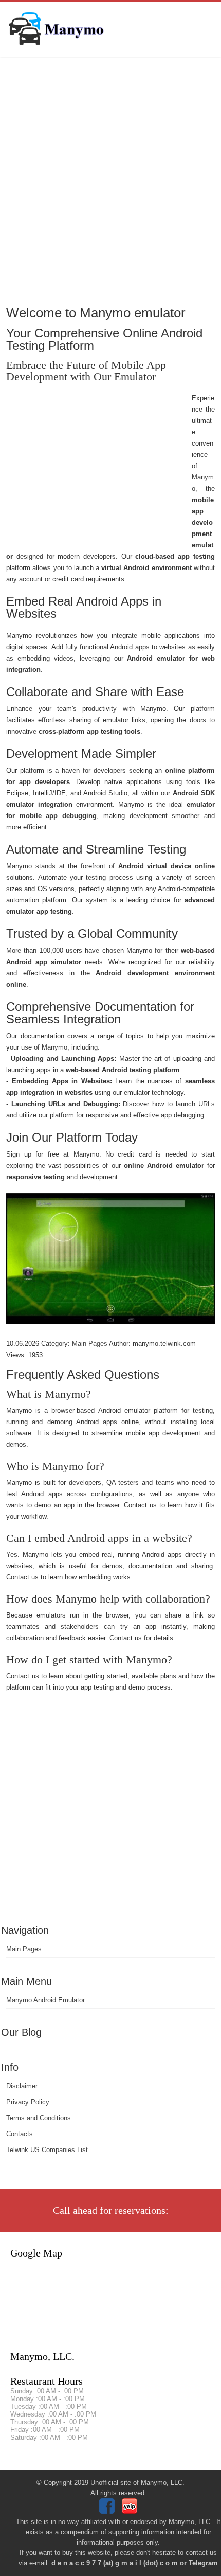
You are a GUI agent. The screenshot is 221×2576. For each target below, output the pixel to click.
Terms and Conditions (39, 2118)
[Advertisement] (110, 180)
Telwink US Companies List (47, 2150)
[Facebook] (108, 2511)
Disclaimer (22, 2086)
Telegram (203, 2563)
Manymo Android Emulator (45, 2000)
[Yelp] (131, 2511)
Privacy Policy (28, 2102)
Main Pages (24, 1949)
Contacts (20, 2134)
